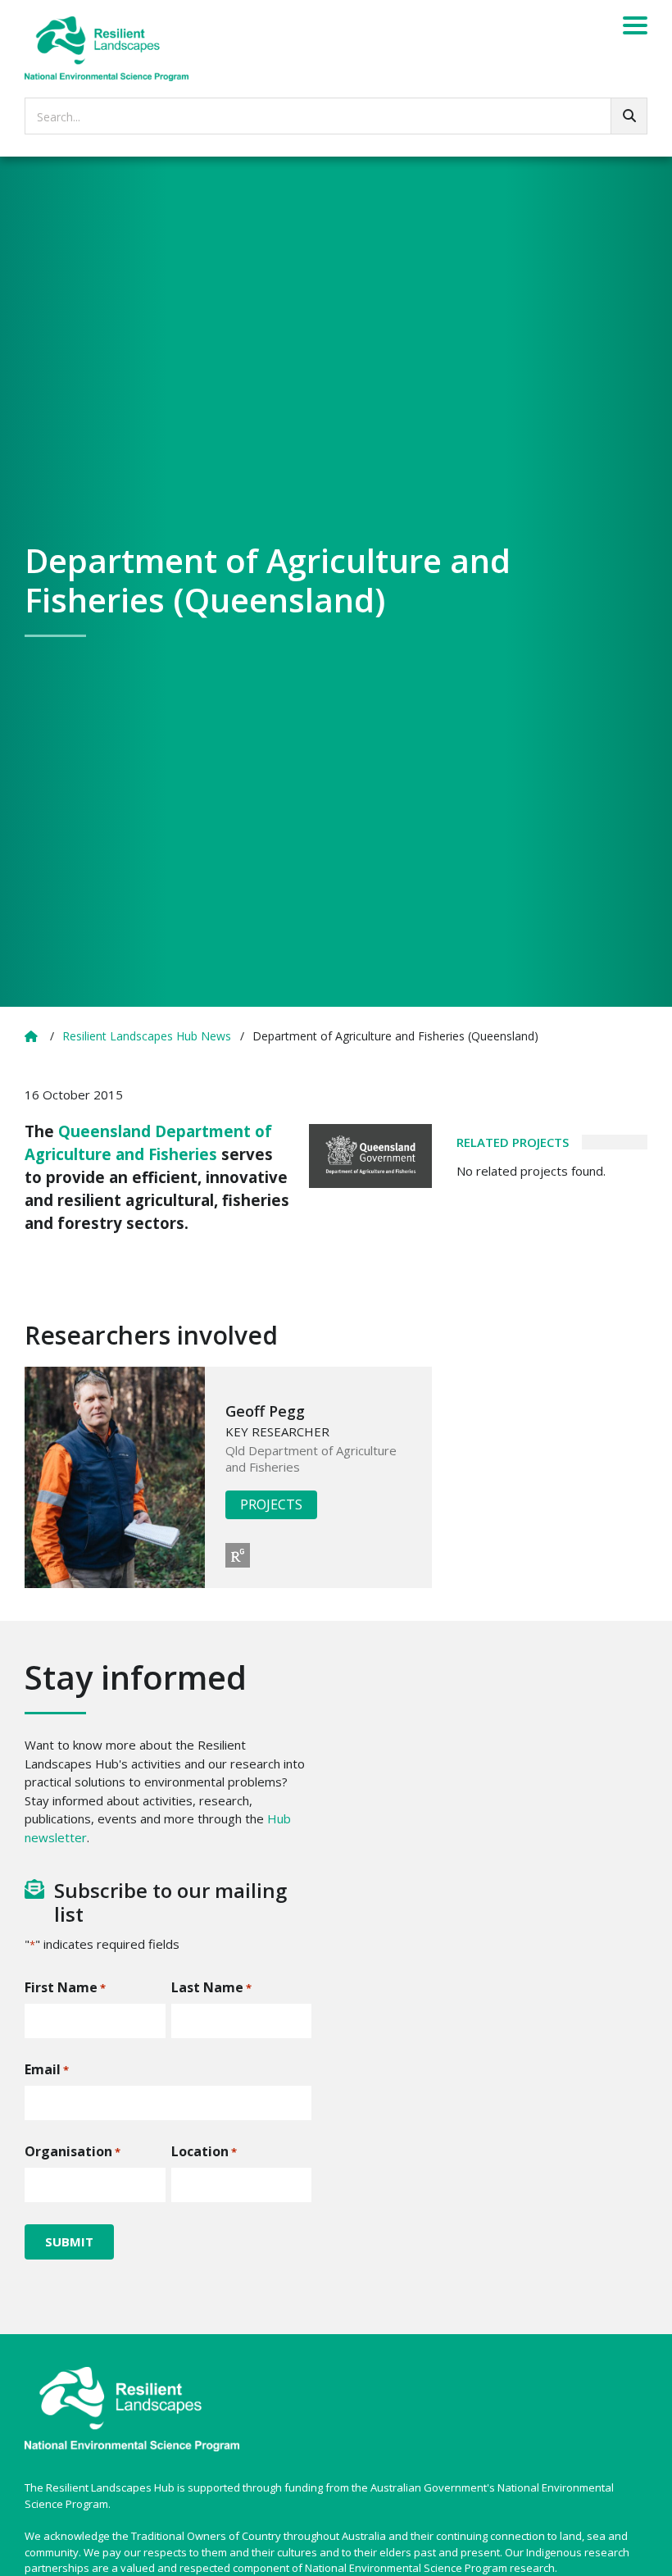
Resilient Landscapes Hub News (147, 1036)
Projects (271, 1504)
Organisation (73, 2151)
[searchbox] (336, 116)
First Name (65, 1987)
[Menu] (635, 28)
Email (47, 2069)
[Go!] (629, 116)
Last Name (211, 1987)
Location (204, 2151)
